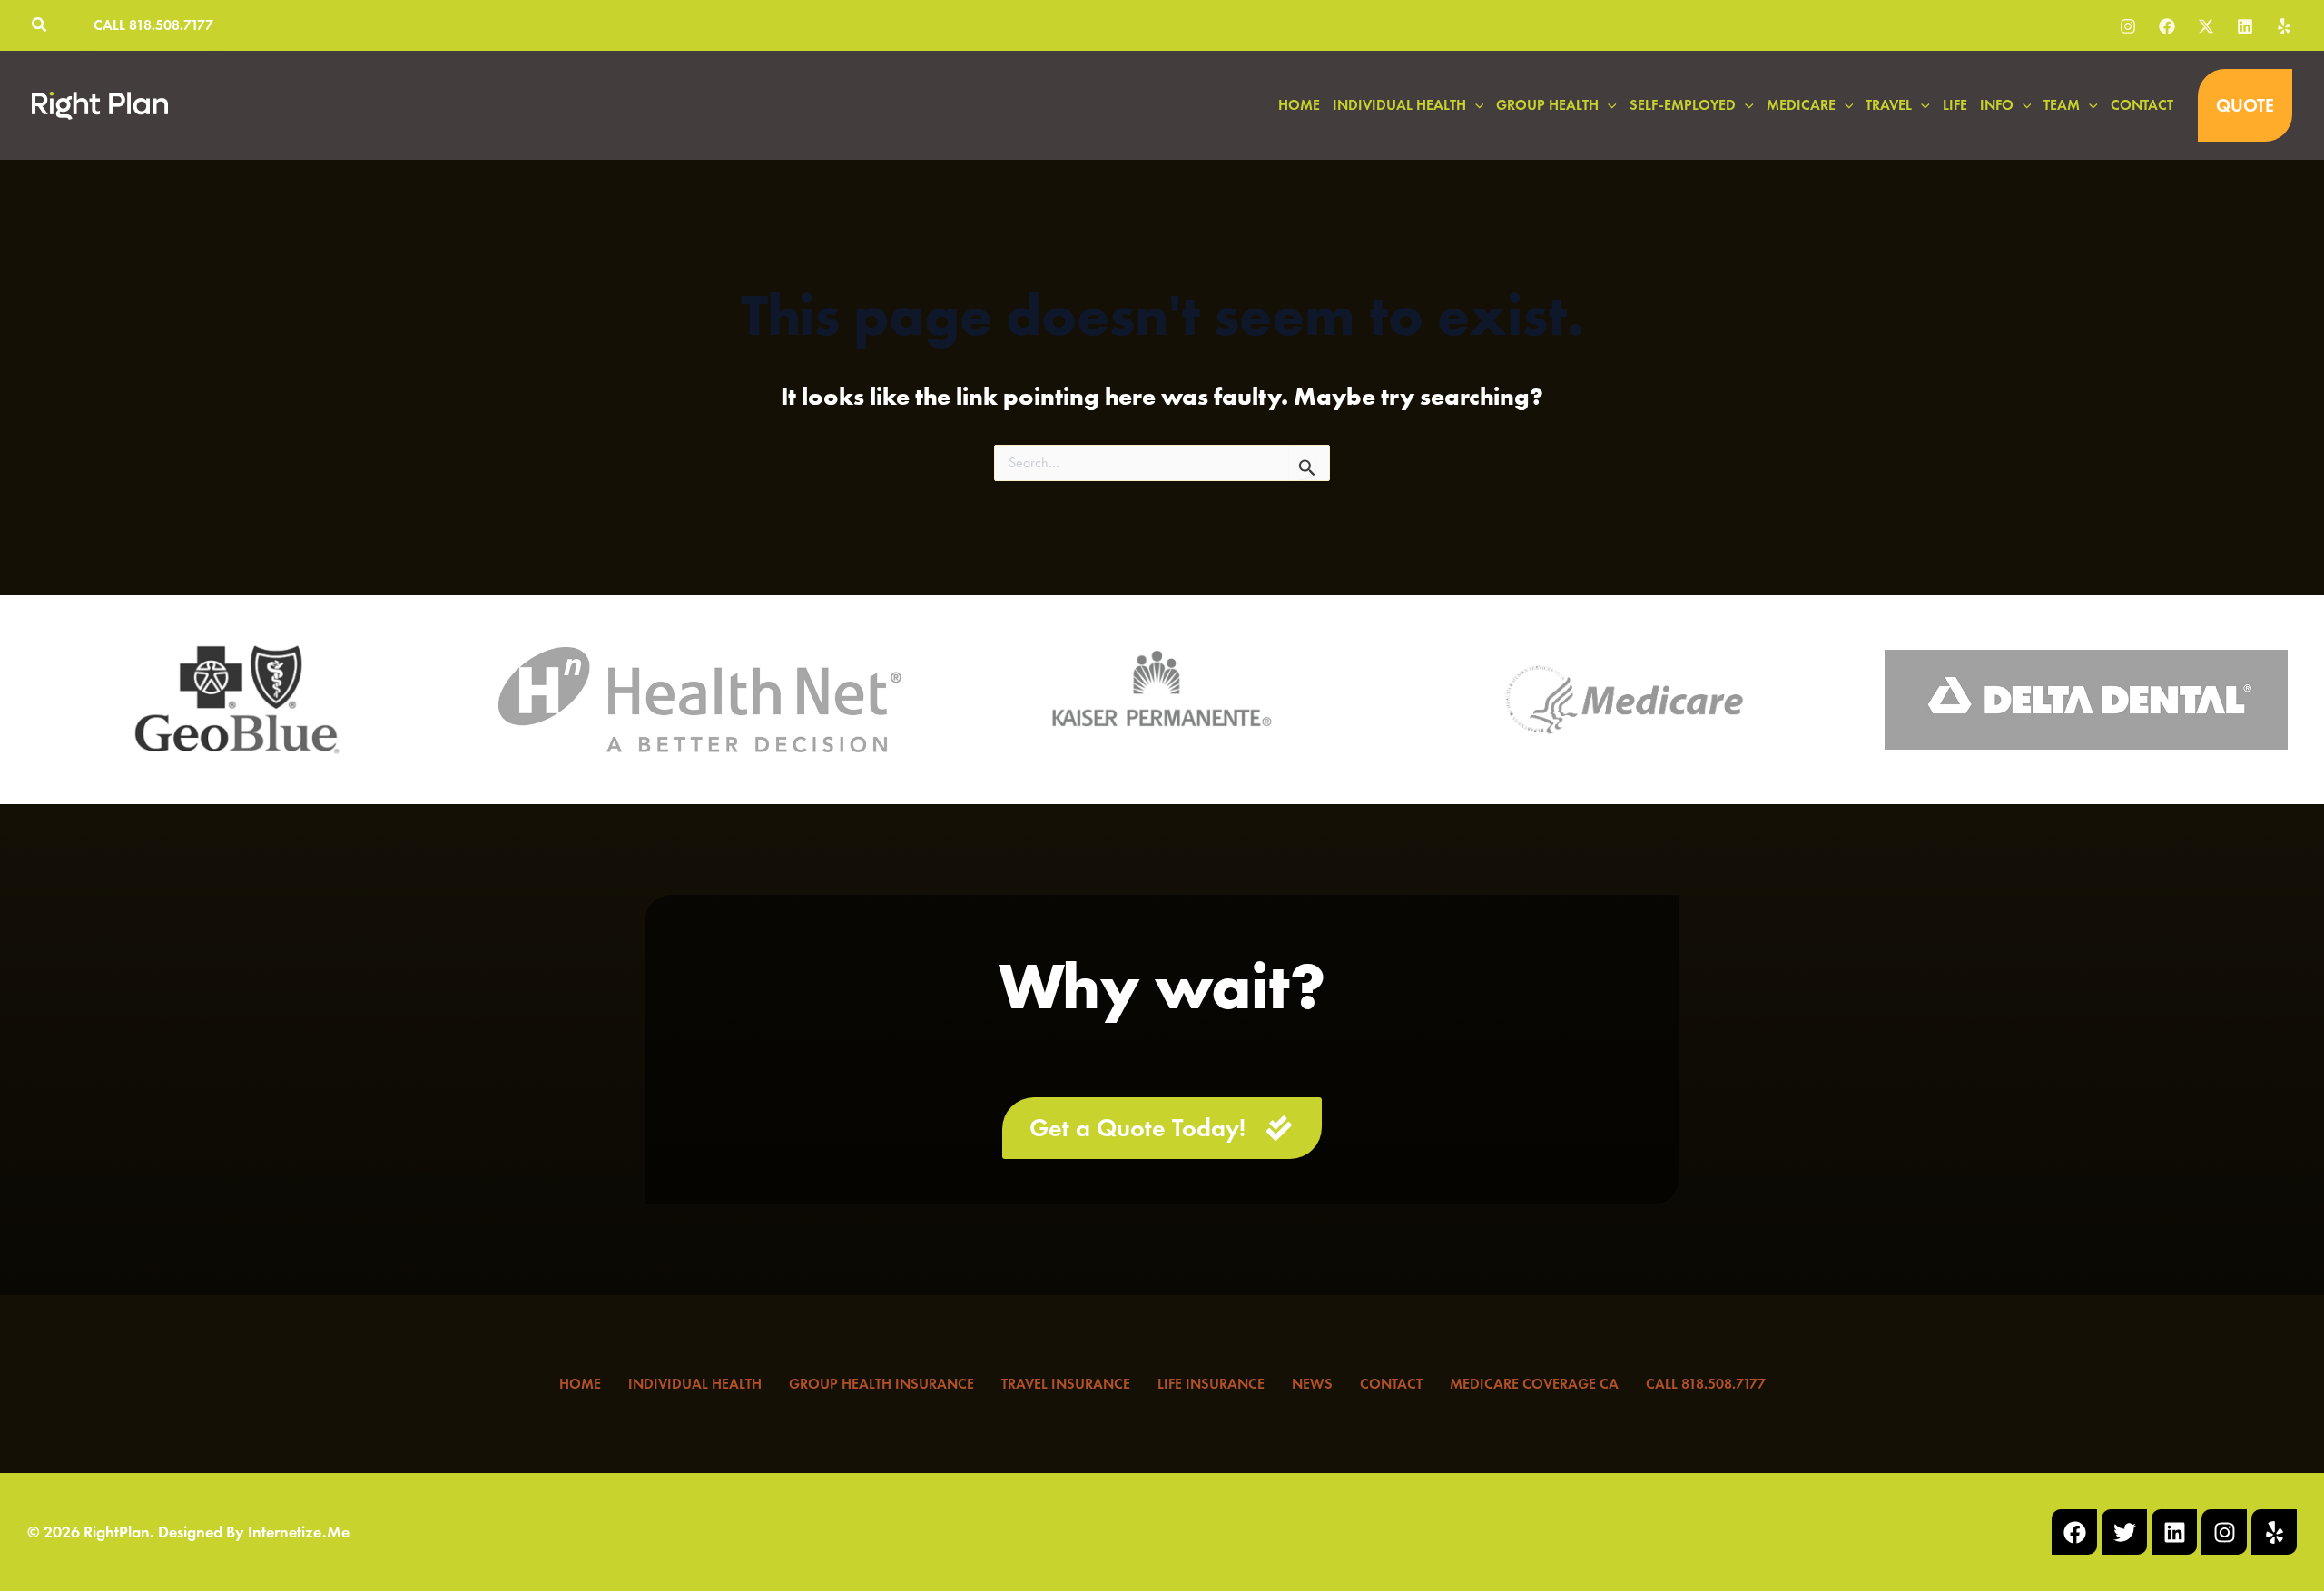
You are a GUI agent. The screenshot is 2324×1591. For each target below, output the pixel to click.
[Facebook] (2167, 26)
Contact (1391, 1384)
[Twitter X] (2206, 26)
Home (580, 1384)
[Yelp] (2284, 26)
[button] (40, 27)
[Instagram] (2128, 26)
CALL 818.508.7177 (1706, 1384)
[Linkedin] (2245, 26)
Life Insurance (1211, 1384)
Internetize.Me (299, 1532)
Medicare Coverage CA (1534, 1384)
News (1312, 1384)
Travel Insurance (1066, 1384)
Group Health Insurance (881, 1384)
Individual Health (695, 1384)
